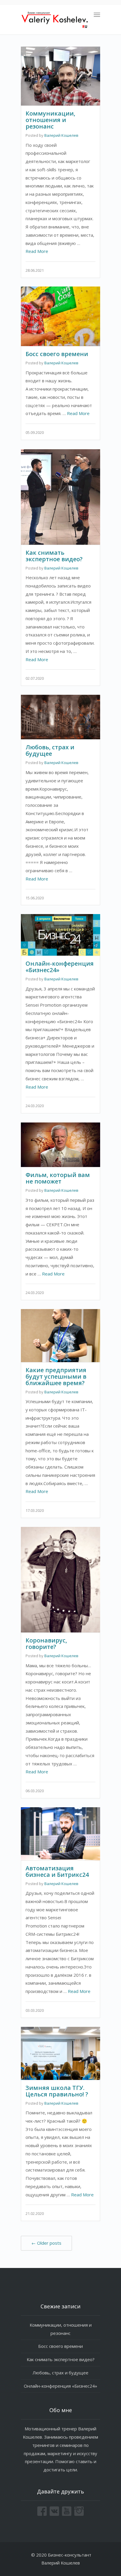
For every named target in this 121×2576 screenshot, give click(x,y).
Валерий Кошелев (61, 135)
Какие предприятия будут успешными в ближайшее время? (56, 1376)
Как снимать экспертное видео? (54, 556)
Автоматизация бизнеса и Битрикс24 (57, 1871)
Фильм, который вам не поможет (58, 1178)
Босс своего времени (57, 354)
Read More (37, 251)
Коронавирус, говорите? (46, 1643)
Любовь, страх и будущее (50, 750)
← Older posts (46, 2243)
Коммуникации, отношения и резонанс (50, 120)
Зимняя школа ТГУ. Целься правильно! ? (57, 2091)
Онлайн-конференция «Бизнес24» (60, 967)
